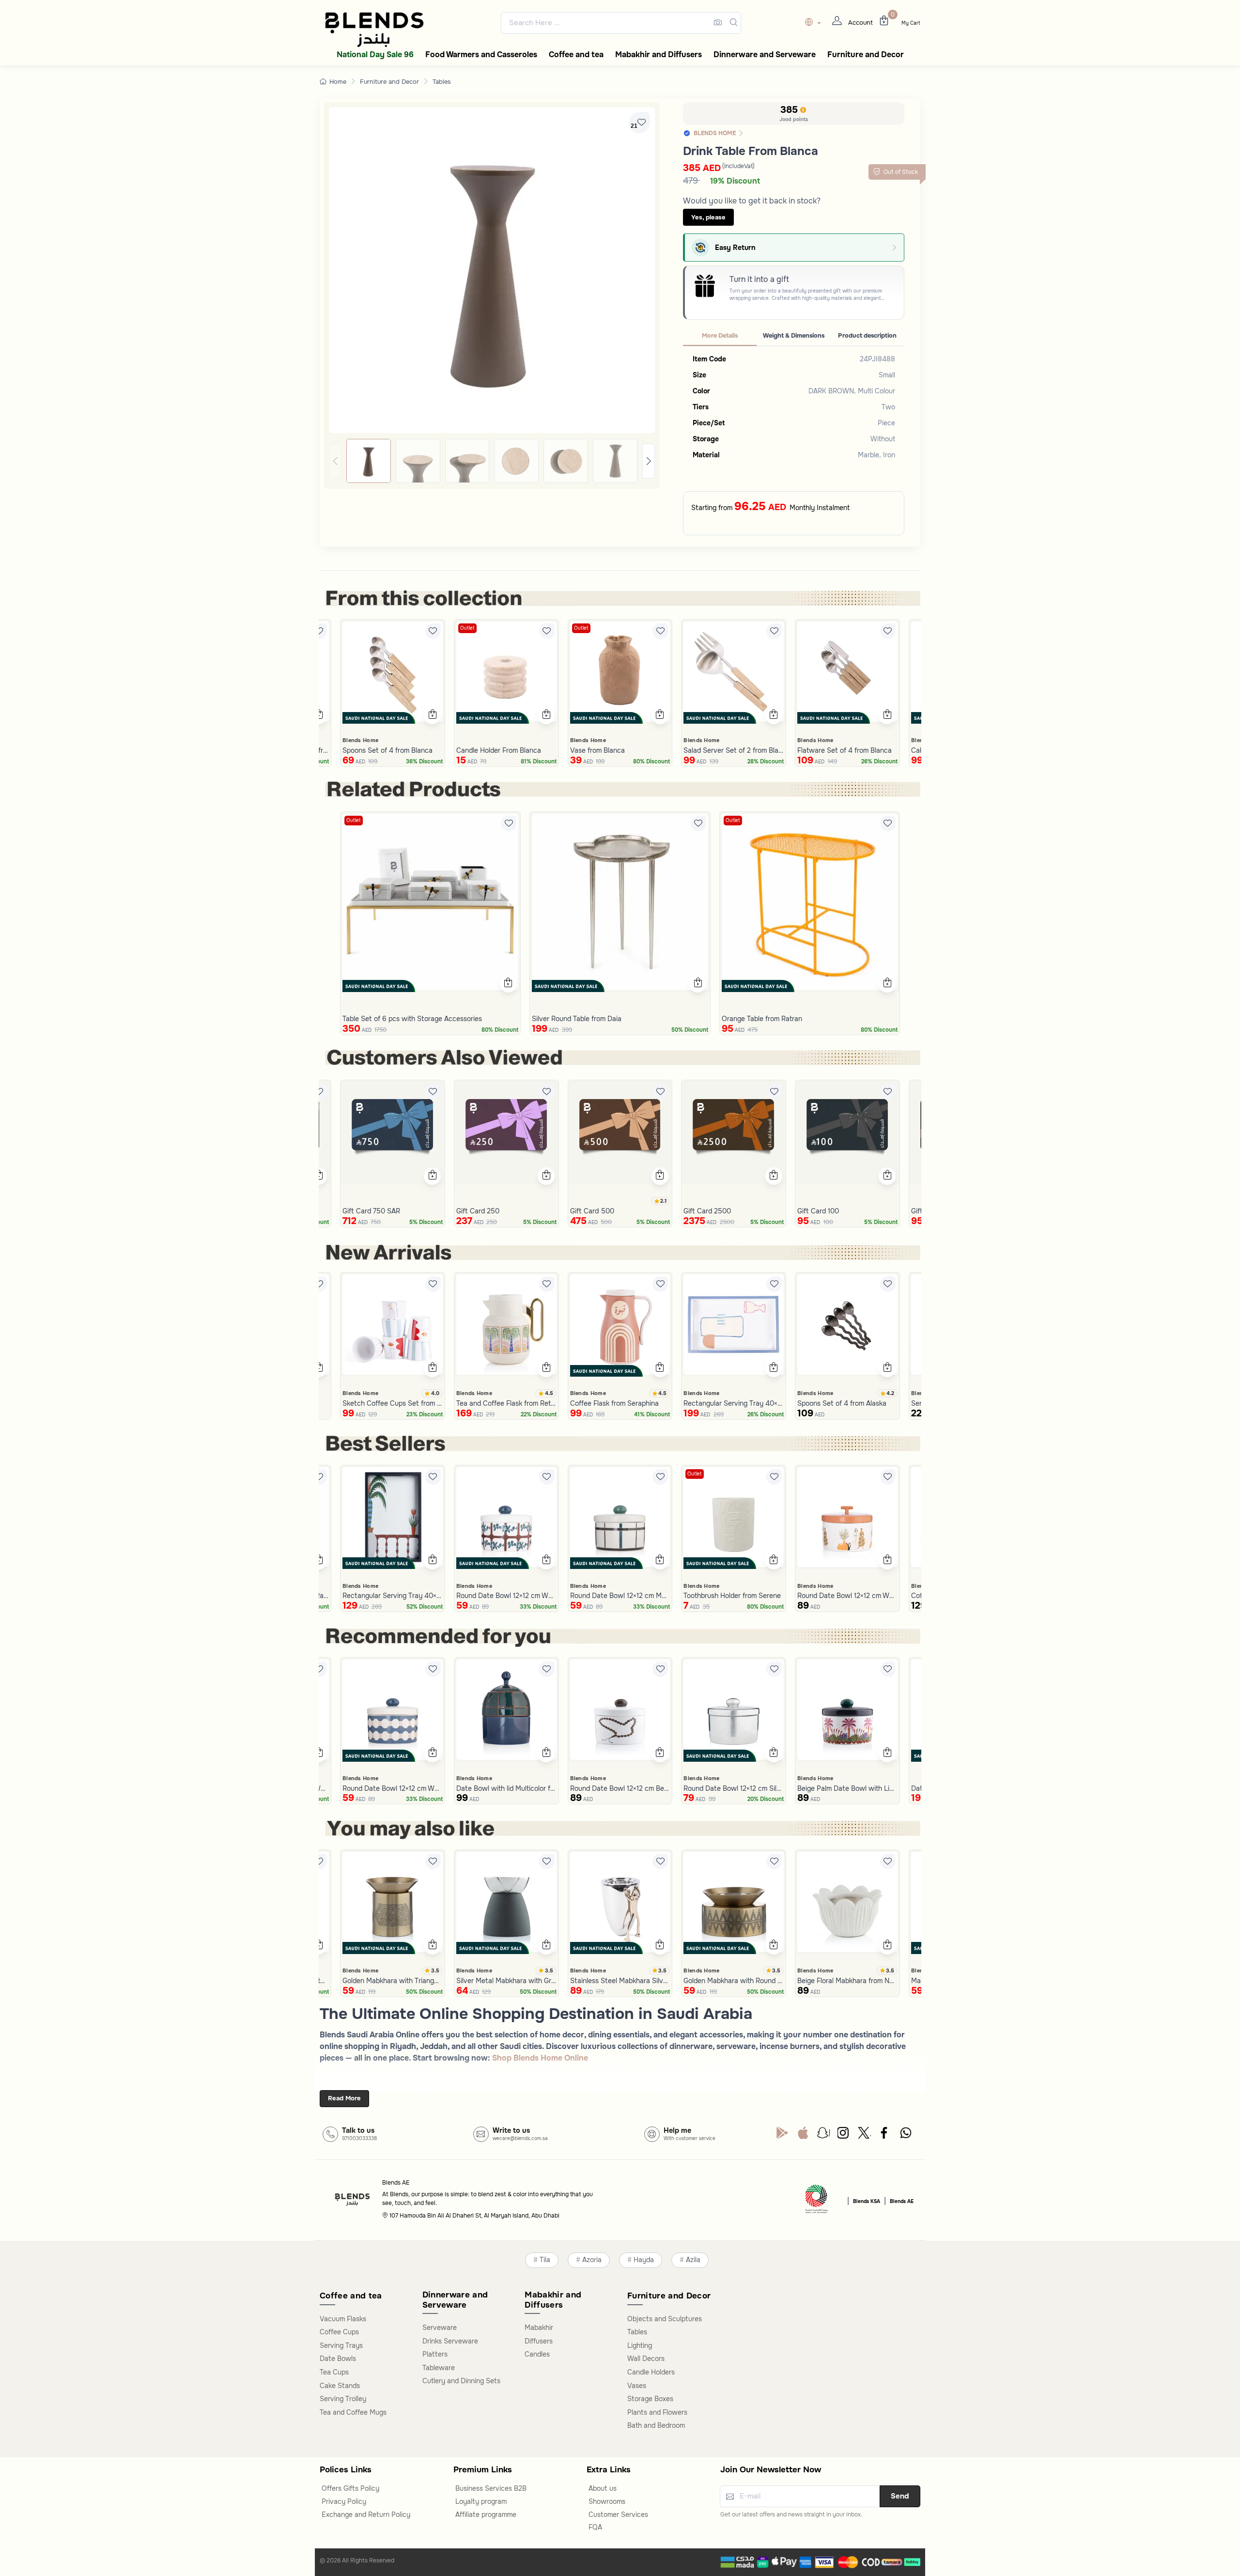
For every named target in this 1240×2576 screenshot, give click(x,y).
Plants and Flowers (657, 2412)
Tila (545, 2260)
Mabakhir (539, 2328)
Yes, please (708, 217)
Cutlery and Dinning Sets (461, 2381)
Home (338, 82)
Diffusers (539, 2341)
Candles (537, 2354)
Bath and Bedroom (656, 2425)
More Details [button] (720, 336)
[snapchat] (823, 2135)
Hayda (644, 2260)
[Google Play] (782, 2135)
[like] (319, 631)
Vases (637, 2386)
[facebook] (885, 2135)
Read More (344, 2098)
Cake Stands (340, 2386)
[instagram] (844, 2135)
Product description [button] (867, 336)
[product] (393, 672)
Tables (442, 82)
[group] (492, 461)
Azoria (592, 2260)
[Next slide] (649, 461)
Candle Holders (651, 2372)
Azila (693, 2260)
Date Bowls (338, 2359)
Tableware (439, 2368)
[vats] (817, 2200)
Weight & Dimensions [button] (794, 336)
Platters (435, 2354)
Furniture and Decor (389, 82)
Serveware (440, 2328)
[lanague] (815, 23)
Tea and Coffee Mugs (353, 2412)
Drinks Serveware (450, 2341)
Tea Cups (334, 2372)
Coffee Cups (339, 2332)
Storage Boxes (650, 2399)
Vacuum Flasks (343, 2319)
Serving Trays (341, 2345)
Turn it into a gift (759, 279)
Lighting (640, 2345)
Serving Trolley (343, 2399)
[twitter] (865, 2135)
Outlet (467, 628)
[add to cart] (318, 715)
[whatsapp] (906, 2135)
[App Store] (803, 2135)
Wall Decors (646, 2359)
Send (900, 2496)
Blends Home (360, 740)
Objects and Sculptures (665, 2319)
